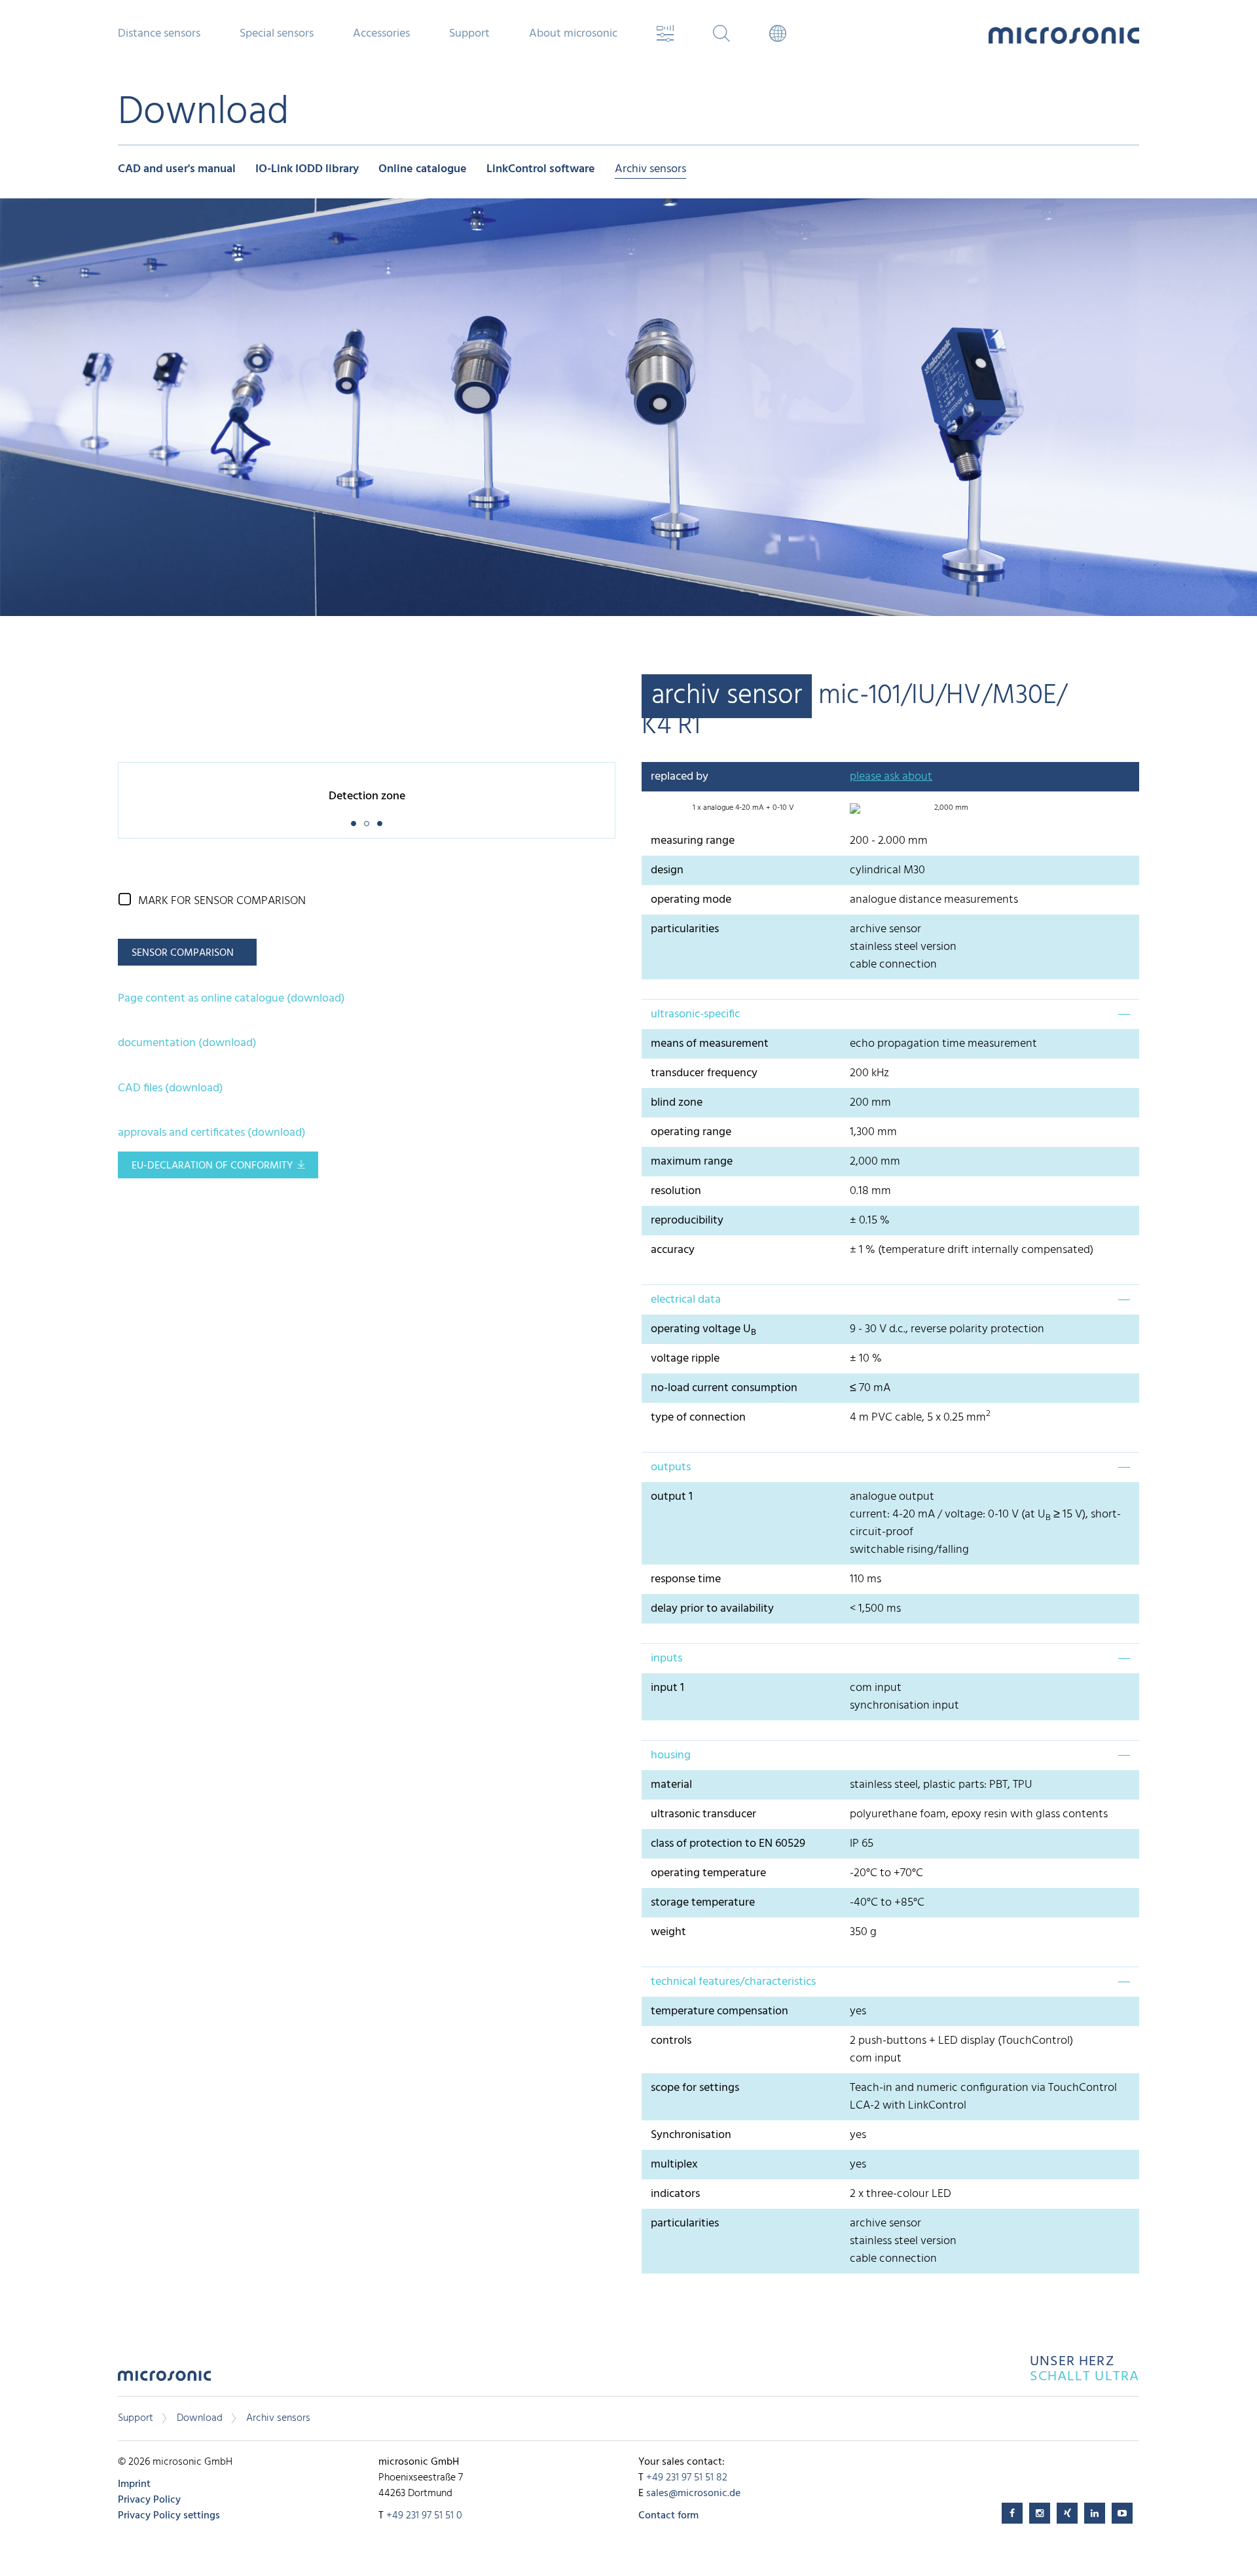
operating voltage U (703, 1329)
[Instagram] (1040, 2513)
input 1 (667, 1688)
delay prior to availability (712, 1609)
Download (200, 2418)
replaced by (680, 777)
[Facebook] (1012, 2513)
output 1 (672, 1497)
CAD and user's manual (177, 170)
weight (668, 1932)
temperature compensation (720, 2011)
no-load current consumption (724, 1388)
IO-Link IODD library (307, 170)
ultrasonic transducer (703, 1814)
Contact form (668, 2516)
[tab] (890, 1014)
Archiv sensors (650, 170)
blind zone (677, 1103)
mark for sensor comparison (222, 901)
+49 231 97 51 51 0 (424, 2516)
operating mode (691, 900)
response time (686, 1579)
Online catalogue (423, 170)
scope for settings (695, 2088)
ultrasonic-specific (695, 1014)
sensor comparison (183, 953)
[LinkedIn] (1095, 2513)
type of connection (698, 1418)
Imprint (134, 2484)
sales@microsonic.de (693, 2494)
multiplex (674, 2165)
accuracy (673, 1250)
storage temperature (703, 1903)
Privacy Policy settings (169, 2516)
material (671, 1785)
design (667, 870)
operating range (691, 1132)
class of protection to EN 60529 (728, 1844)
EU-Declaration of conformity (212, 1166)
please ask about (891, 777)
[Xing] (1067, 2513)
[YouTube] (1122, 2513)
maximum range (692, 1162)
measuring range (693, 841)
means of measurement (710, 1044)
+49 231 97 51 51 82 (687, 2478)
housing (671, 1755)
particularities (685, 929)
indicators (675, 2194)
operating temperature (708, 1873)
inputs (666, 1659)
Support (136, 2418)
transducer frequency (704, 1073)
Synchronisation (691, 2135)
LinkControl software (541, 170)
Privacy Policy (149, 2500)
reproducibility (687, 1221)
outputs (671, 1467)
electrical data (686, 1300)
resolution (676, 1191)
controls (671, 2041)
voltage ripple (685, 1359)
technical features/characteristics (733, 1982)
